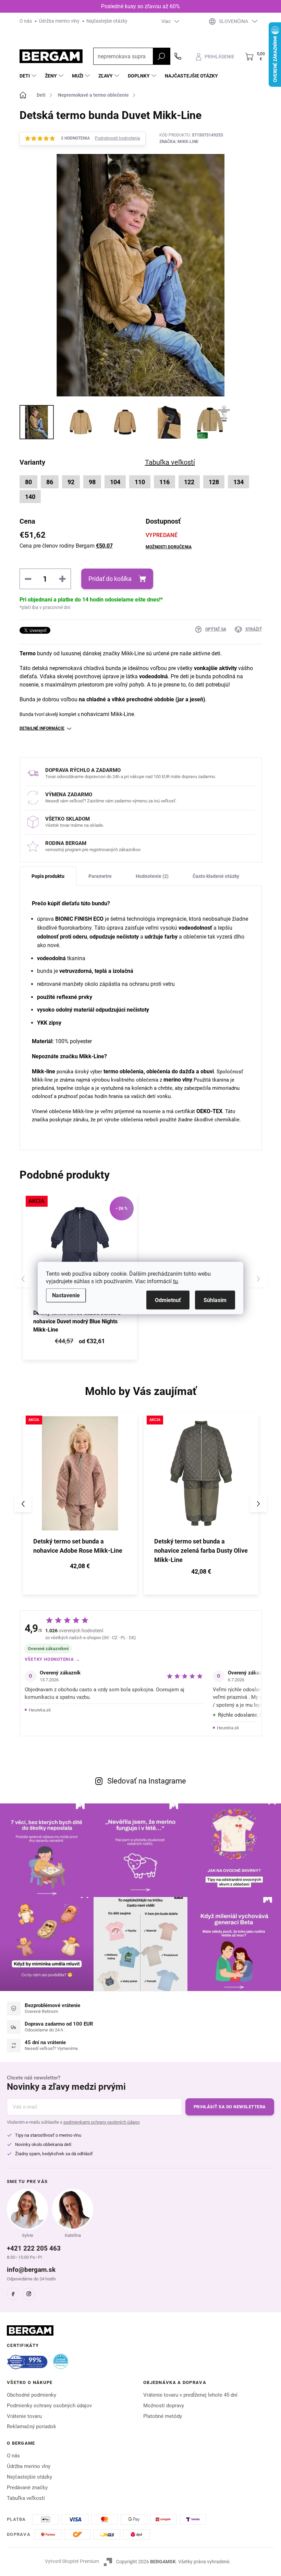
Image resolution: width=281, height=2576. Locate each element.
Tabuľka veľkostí (26, 2498)
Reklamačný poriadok (32, 2426)
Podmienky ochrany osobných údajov (49, 2406)
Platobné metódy (163, 2416)
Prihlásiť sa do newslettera (230, 2107)
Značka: (179, 142)
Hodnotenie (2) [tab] (152, 876)
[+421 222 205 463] (178, 56)
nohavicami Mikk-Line (107, 714)
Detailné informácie (42, 728)
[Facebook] (13, 2294)
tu (175, 1281)
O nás (26, 21)
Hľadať (161, 56)
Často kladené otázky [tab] (216, 876)
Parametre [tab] (100, 876)
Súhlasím (215, 1300)
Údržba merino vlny (59, 21)
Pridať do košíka (110, 579)
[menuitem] (29, 76)
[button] (80, 1567)
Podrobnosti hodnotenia (118, 138)
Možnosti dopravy (164, 2406)
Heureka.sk (40, 1710)
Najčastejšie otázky (107, 21)
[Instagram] (29, 2294)
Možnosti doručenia (169, 547)
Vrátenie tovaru (24, 2416)
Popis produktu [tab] (48, 876)
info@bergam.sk (31, 2270)
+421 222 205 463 (34, 2248)
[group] (80, 1504)
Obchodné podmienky (32, 2395)
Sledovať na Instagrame (147, 1781)
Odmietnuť (168, 1300)
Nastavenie (66, 1295)
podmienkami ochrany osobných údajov (102, 2122)
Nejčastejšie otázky (29, 2477)
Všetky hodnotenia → (52, 1659)
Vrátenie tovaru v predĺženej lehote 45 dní (190, 2395)
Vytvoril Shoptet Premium (72, 2561)
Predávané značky (27, 2488)
